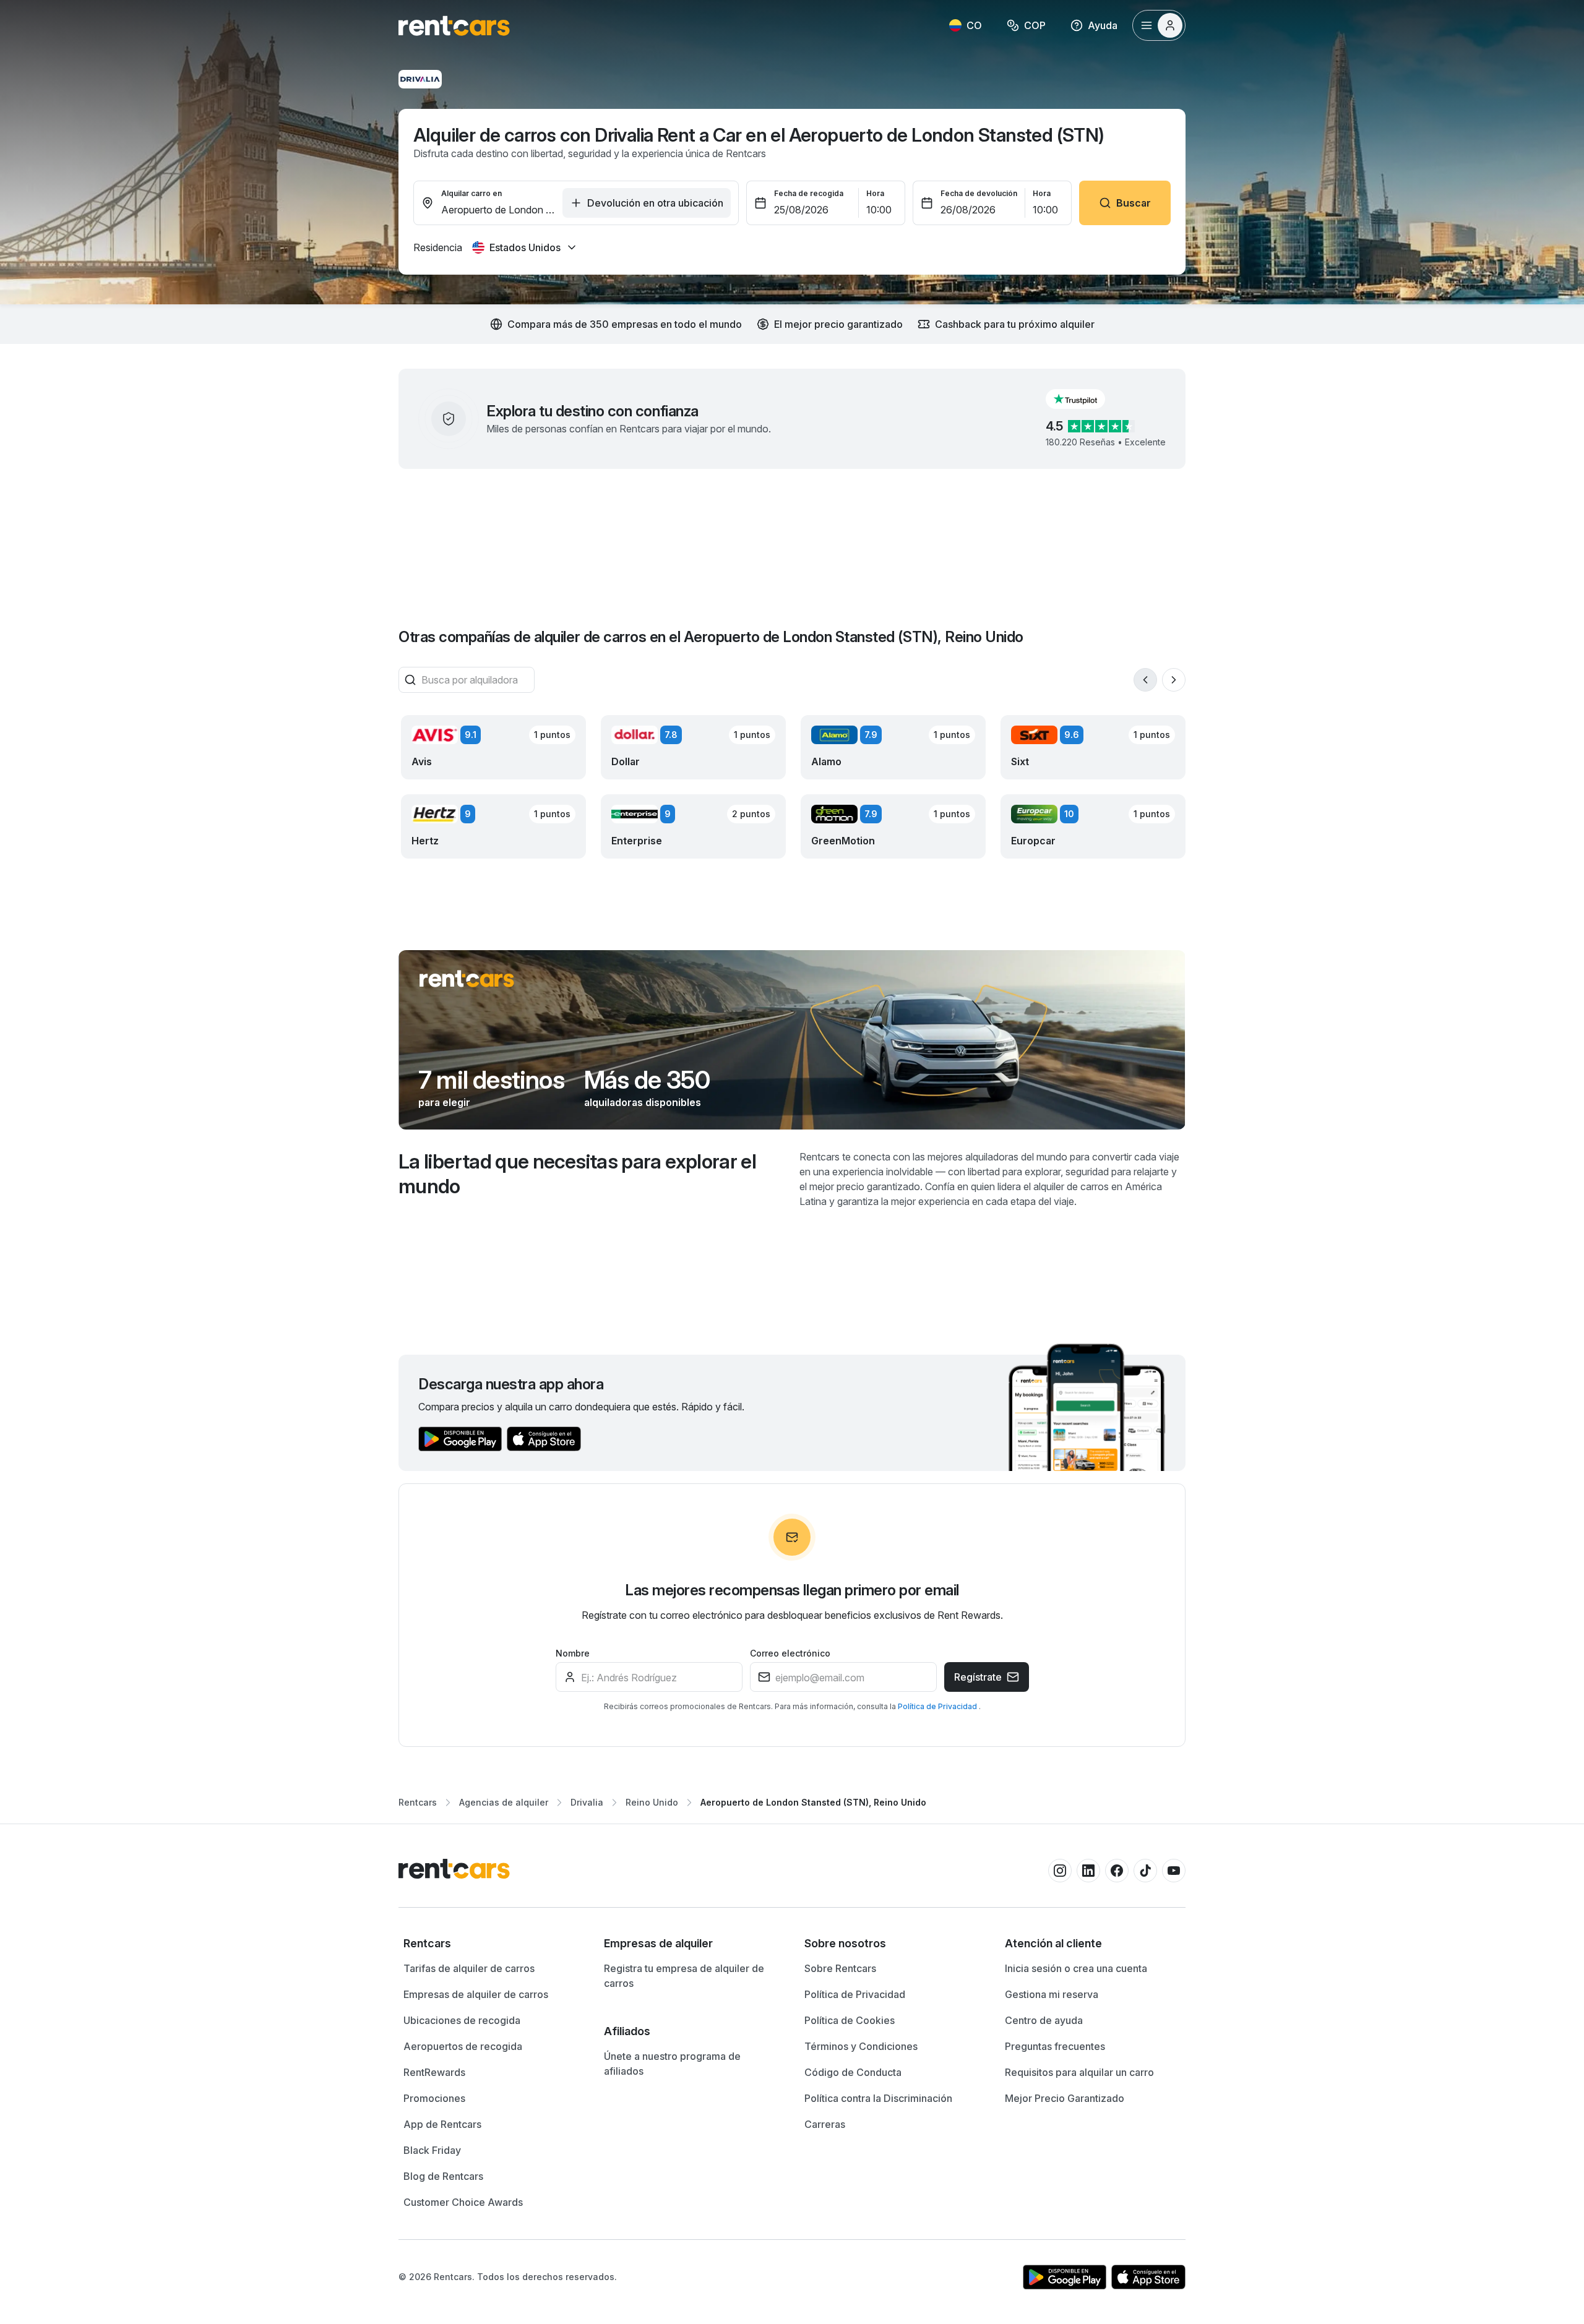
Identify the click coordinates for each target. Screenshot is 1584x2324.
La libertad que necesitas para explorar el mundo (577, 1174)
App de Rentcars (442, 2124)
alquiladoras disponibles (643, 1102)
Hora (875, 193)
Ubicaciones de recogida (462, 2020)
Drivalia (587, 1802)
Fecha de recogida (809, 193)
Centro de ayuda (1044, 2020)
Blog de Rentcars (443, 2176)
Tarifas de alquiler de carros (469, 1968)
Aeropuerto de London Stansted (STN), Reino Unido (813, 1802)
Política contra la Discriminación (878, 2098)
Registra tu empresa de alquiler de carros (684, 1976)
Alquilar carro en (471, 193)
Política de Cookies (850, 2020)
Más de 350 (647, 1080)
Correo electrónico (790, 1653)
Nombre (573, 1653)
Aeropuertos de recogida (463, 2046)
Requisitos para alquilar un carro (1079, 2072)
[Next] (1174, 680)
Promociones (434, 2098)
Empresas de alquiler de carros (476, 1994)
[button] (1085, 399)
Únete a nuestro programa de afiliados (672, 2064)
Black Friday (432, 2150)
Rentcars (418, 1802)
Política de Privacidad (938, 1706)
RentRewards (434, 2072)
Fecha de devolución (979, 193)
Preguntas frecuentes (1055, 2046)
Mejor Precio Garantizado (1065, 2098)
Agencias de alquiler (504, 1802)
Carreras (825, 2124)
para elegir (444, 1102)
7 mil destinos (491, 1080)
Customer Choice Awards (463, 2202)
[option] (491, 1944)
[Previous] (1145, 680)
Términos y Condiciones (861, 2046)
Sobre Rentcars (840, 1968)
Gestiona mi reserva (1052, 1994)
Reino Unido (652, 1802)
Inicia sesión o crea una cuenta (1076, 1968)
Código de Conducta (853, 2072)
